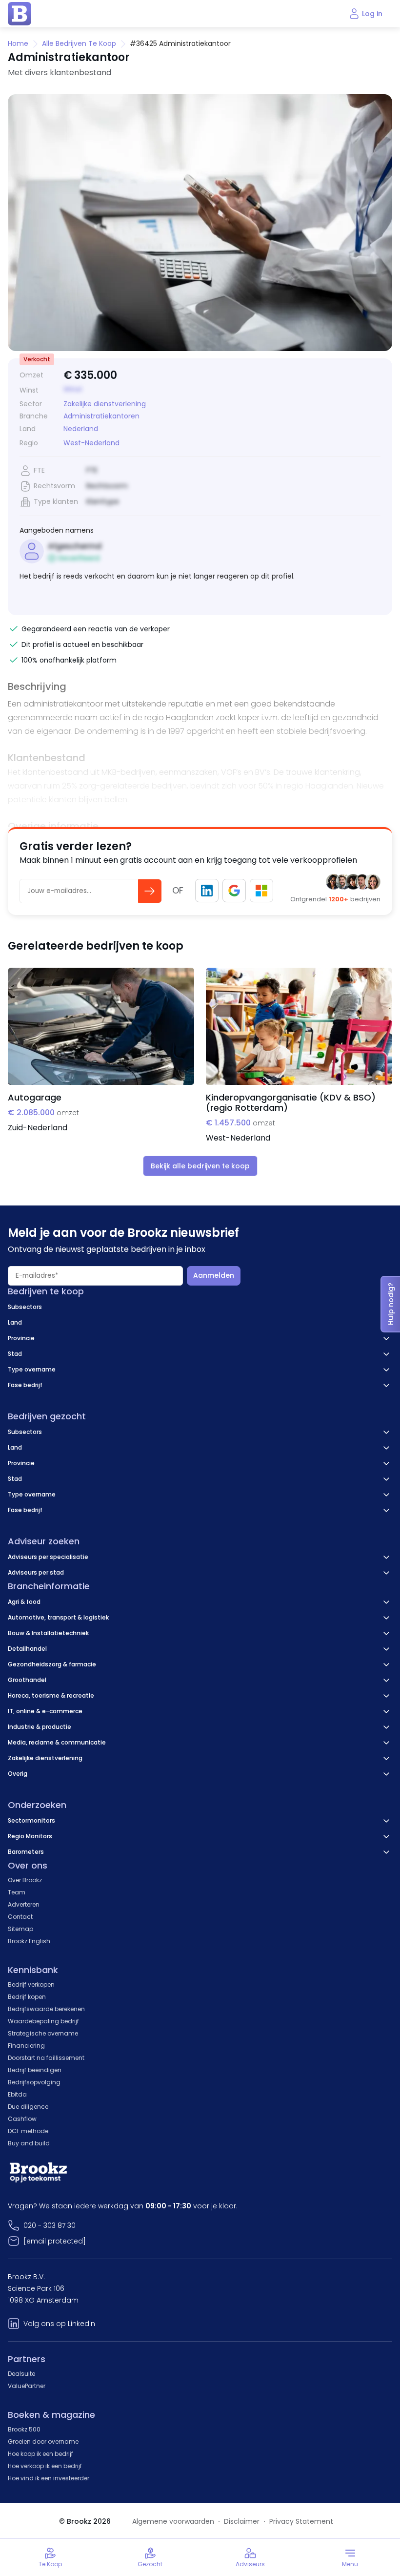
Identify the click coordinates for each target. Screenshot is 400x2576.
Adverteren (24, 1904)
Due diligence (28, 2107)
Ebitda (17, 2094)
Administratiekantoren (101, 416)
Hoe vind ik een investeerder (49, 2478)
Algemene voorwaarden (173, 2521)
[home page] (20, 14)
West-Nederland (91, 443)
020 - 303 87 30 (50, 2225)
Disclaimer (242, 2521)
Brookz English (29, 1941)
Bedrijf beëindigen (35, 2070)
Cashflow (22, 2119)
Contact (20, 1917)
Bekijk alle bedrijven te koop (200, 1166)
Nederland (81, 429)
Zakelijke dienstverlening (105, 404)
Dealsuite (21, 2374)
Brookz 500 (24, 2429)
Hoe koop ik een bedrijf (40, 2454)
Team (17, 1892)
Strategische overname (43, 2033)
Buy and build (29, 2143)
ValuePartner (27, 2386)
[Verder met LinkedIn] (207, 891)
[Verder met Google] (234, 891)
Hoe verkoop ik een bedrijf (45, 2466)
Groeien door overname (43, 2441)
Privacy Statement (301, 2521)
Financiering (26, 2046)
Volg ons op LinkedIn (59, 2324)
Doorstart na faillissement (46, 2058)
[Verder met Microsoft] (261, 891)
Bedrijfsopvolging (34, 2082)
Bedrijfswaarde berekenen (46, 2009)
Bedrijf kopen (27, 1997)
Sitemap (20, 1929)
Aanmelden (214, 1275)
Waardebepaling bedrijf (43, 2021)
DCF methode (28, 2131)
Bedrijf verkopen (31, 1984)
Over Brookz (25, 1880)
